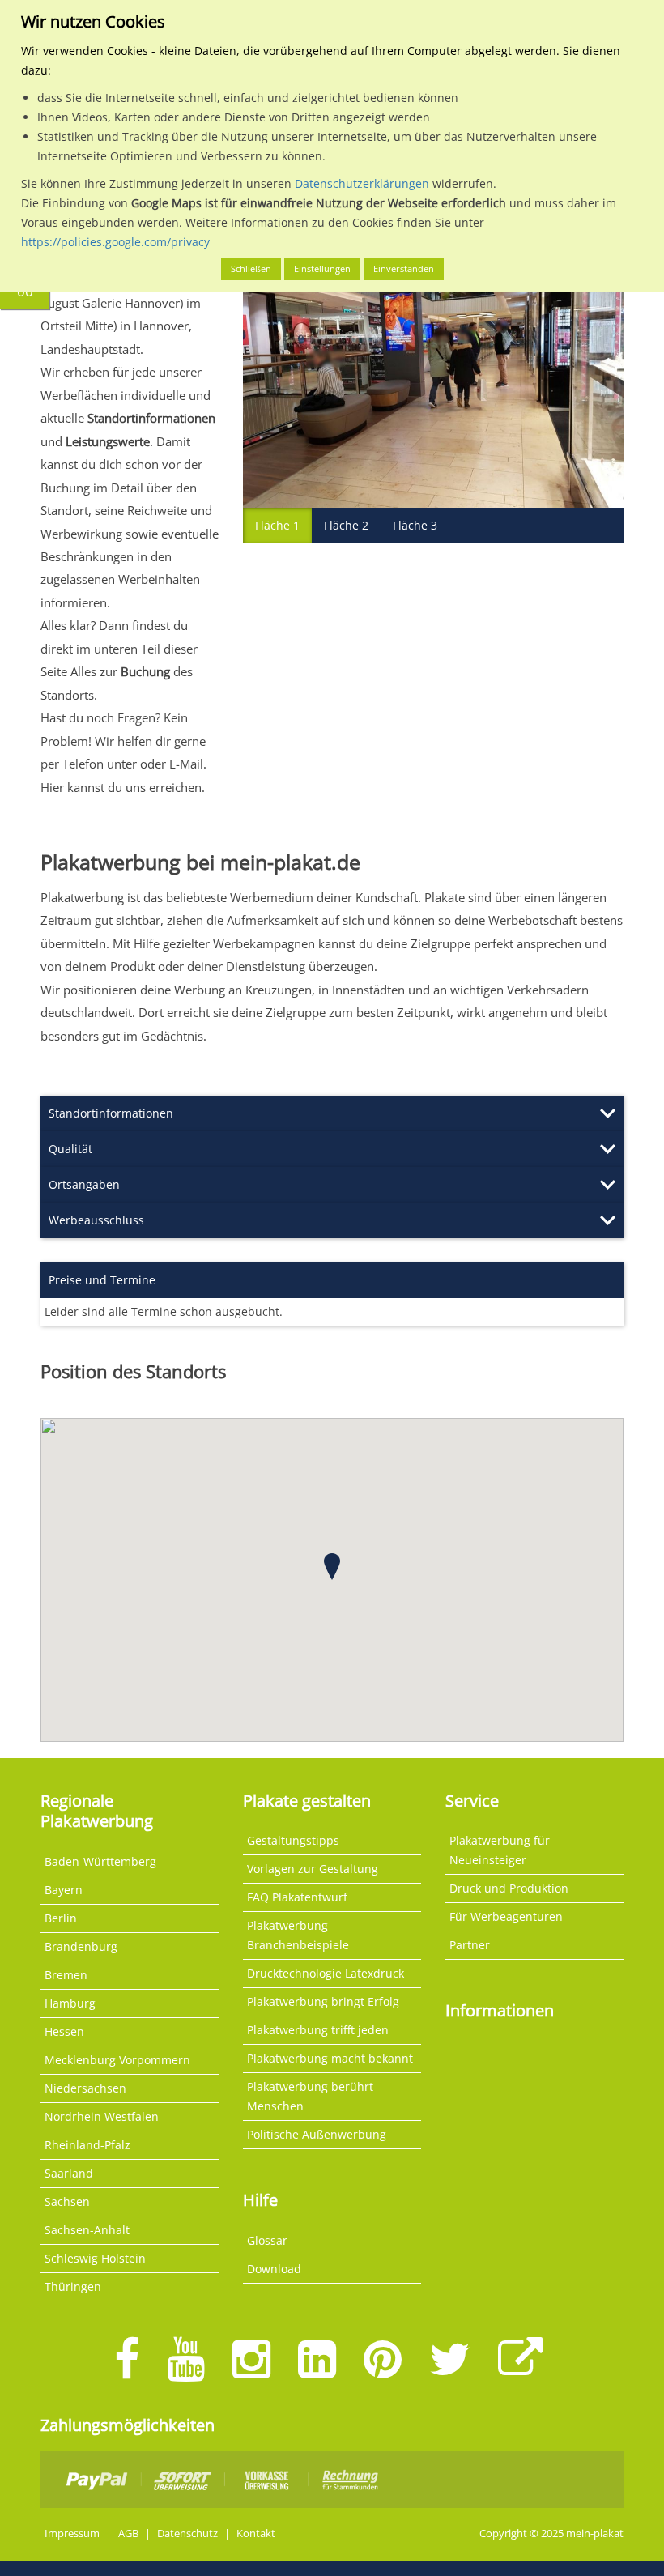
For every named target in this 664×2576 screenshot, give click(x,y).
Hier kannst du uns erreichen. (123, 787)
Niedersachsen (85, 2088)
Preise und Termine (102, 1280)
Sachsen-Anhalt (87, 2230)
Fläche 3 (415, 525)
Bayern (64, 1890)
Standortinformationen (111, 1113)
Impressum (72, 2533)
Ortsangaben (84, 1184)
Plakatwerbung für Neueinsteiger (500, 1850)
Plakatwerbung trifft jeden (318, 2030)
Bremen (66, 1975)
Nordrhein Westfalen (102, 2116)
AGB (128, 2533)
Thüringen (73, 2286)
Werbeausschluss (96, 1220)
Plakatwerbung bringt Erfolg (323, 2001)
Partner (470, 1945)
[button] (332, 1567)
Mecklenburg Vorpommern (117, 2060)
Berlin (61, 1918)
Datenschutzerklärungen (362, 183)
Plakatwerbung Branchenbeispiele (298, 1935)
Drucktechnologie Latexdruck (326, 1973)
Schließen (251, 268)
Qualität (70, 1149)
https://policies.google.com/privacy (115, 242)
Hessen (64, 2031)
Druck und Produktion (509, 1888)
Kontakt (256, 2533)
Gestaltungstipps (293, 1840)
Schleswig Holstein (95, 2258)
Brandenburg (81, 1946)
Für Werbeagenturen (506, 1916)
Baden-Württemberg (100, 1861)
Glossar (267, 2240)
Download (274, 2269)
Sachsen (67, 2201)
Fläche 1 (277, 525)
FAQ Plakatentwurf (297, 1897)
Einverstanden (404, 268)
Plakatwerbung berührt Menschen (310, 2096)
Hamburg (70, 2003)
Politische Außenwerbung (317, 2134)
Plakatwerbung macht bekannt (330, 2058)
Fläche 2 (346, 525)
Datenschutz (187, 2533)
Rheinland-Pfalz (87, 2145)
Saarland (69, 2173)
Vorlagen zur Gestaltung (313, 1869)
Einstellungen (322, 268)
